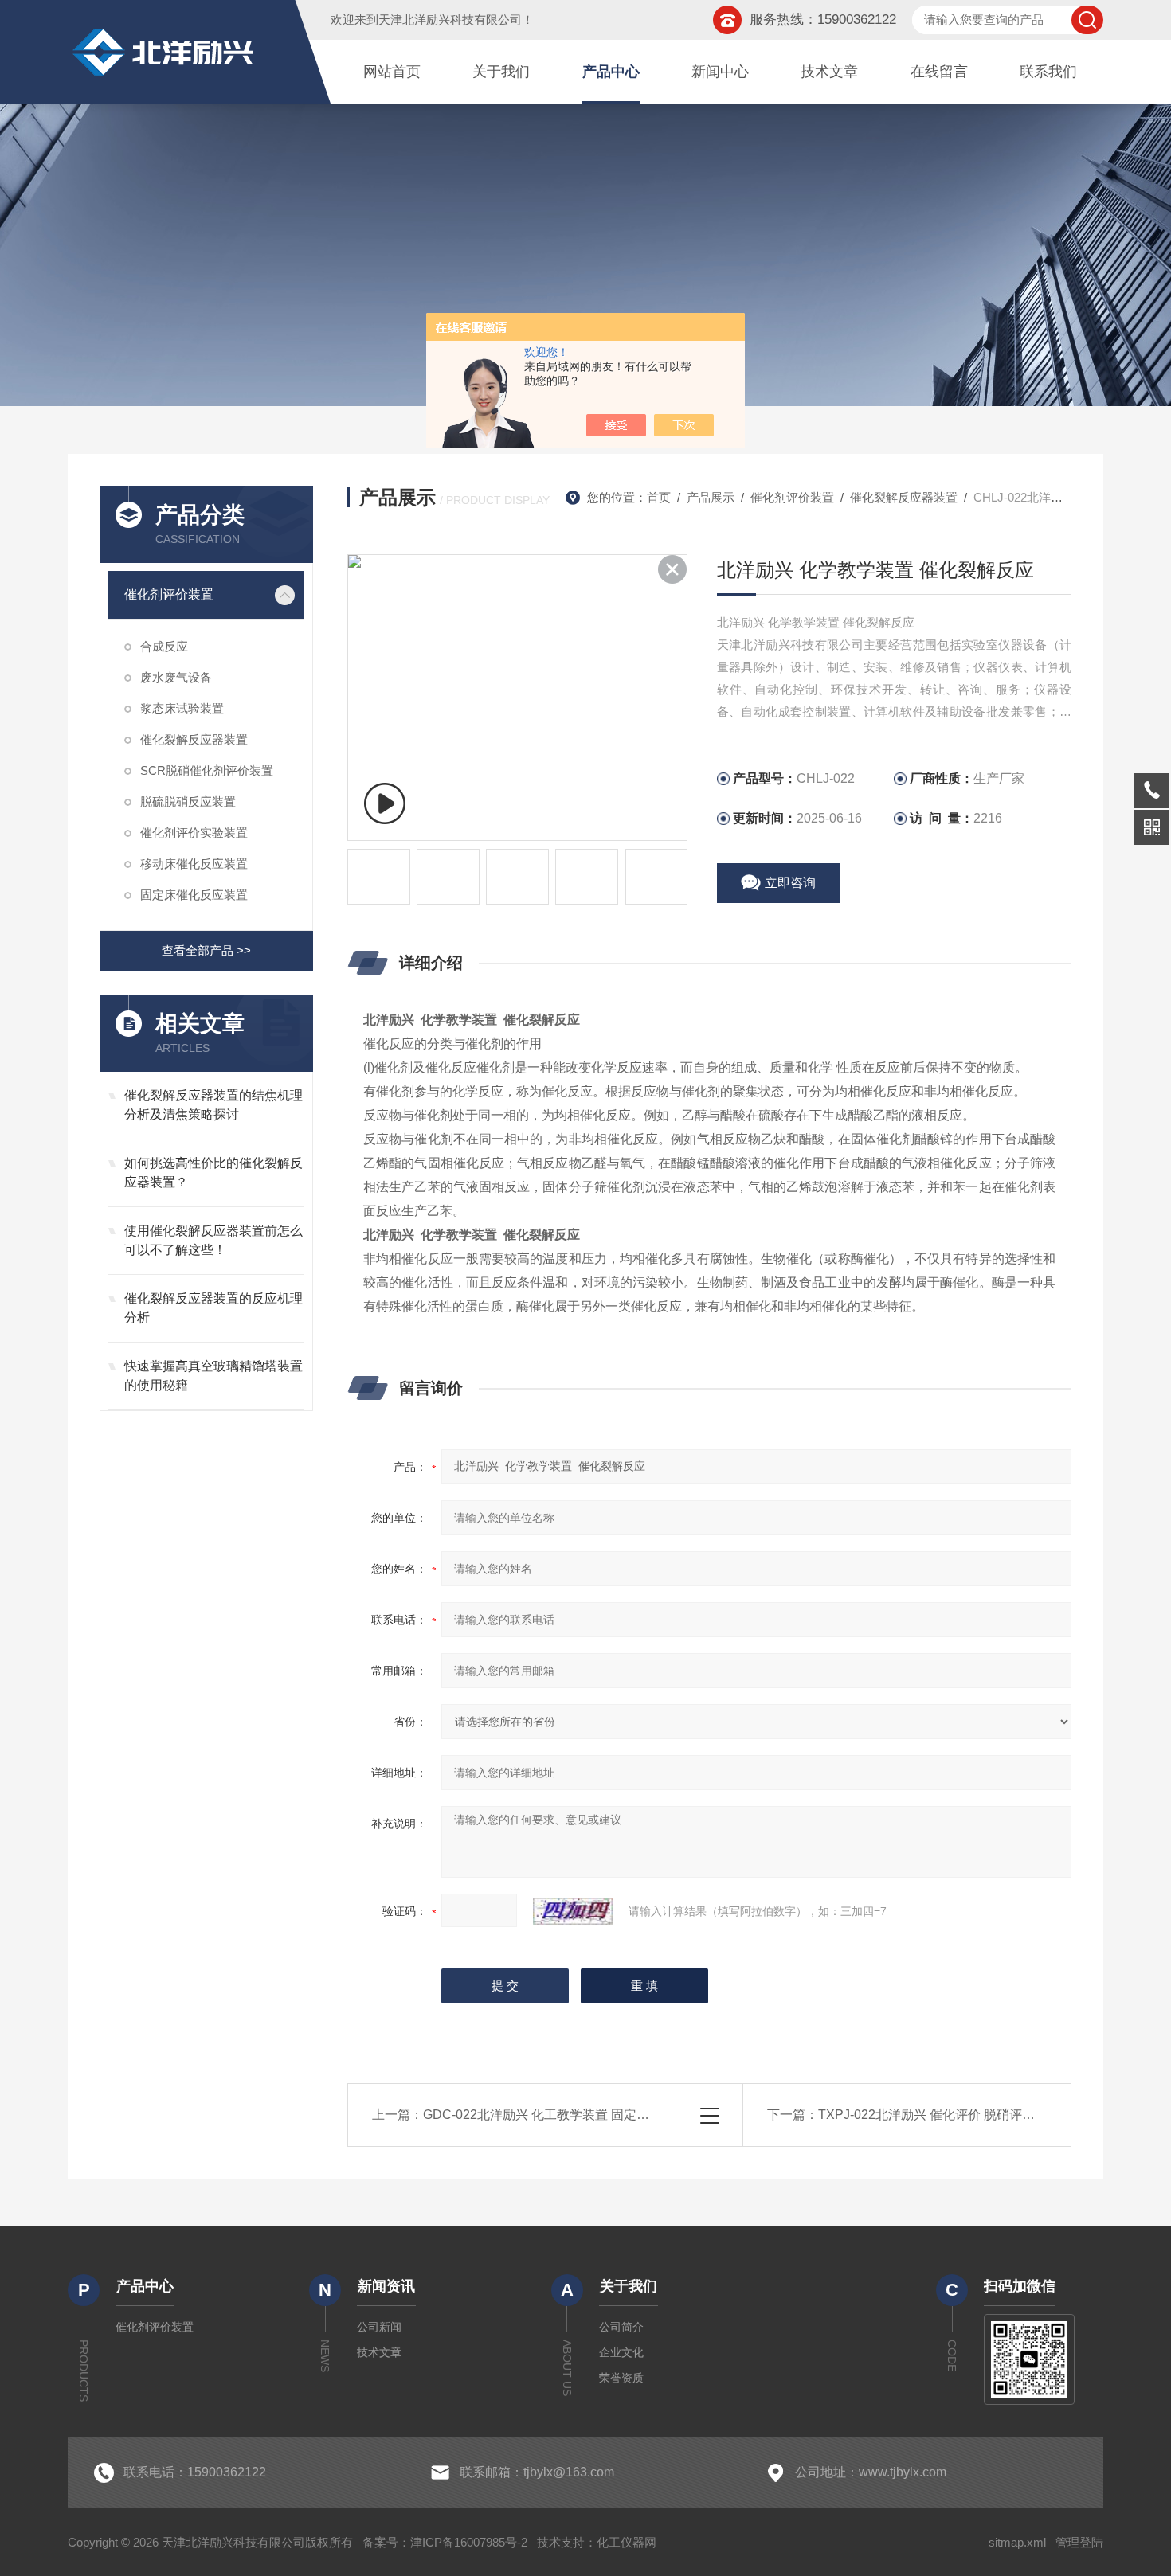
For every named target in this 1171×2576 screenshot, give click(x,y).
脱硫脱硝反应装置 (188, 801)
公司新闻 (379, 2327)
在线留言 (939, 72)
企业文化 (621, 2352)
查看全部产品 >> (206, 950)
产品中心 (611, 72)
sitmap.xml (1017, 2542)
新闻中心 (720, 72)
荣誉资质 (621, 2378)
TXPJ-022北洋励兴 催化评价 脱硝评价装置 (939, 2115)
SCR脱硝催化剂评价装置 (207, 770)
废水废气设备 (176, 677)
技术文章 (829, 72)
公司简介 (621, 2327)
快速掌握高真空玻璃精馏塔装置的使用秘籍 (213, 1376)
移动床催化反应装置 (194, 864)
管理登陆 (1079, 2542)
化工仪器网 (627, 2542)
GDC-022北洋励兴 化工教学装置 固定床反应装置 (562, 2115)
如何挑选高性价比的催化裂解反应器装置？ (213, 1173)
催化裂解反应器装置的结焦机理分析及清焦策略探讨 (213, 1105)
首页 (659, 497)
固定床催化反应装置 (194, 895)
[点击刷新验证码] (573, 1911)
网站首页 (392, 72)
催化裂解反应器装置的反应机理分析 (213, 1308)
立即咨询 (790, 883)
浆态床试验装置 (182, 708)
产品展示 (711, 497)
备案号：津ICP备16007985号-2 (445, 2542)
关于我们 (501, 72)
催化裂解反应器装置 (194, 739)
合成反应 (164, 646)
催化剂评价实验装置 (194, 833)
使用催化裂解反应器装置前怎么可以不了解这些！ (213, 1240)
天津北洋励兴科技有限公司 (450, 20)
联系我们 (1048, 72)
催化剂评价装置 (169, 594)
